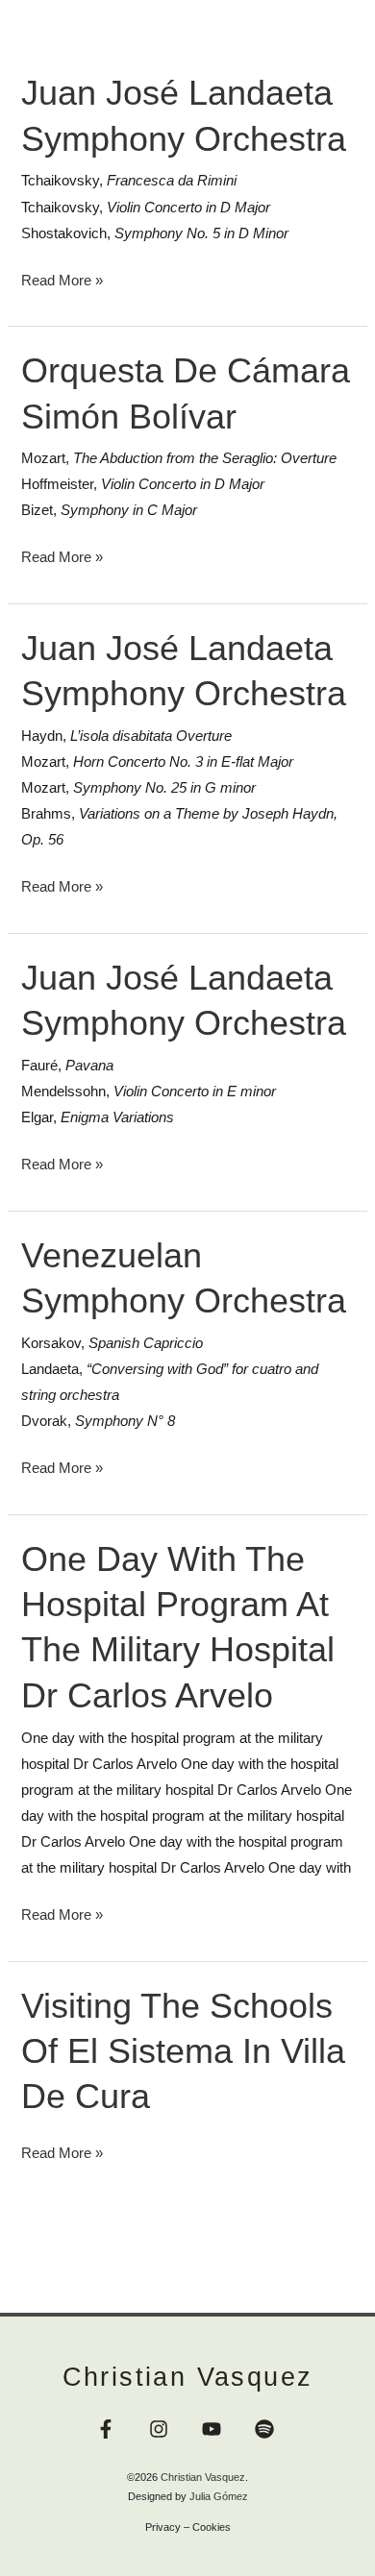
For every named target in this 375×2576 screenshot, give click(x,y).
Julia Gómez (219, 2496)
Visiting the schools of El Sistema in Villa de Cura (183, 2051)
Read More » (62, 278)
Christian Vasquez (188, 2377)
